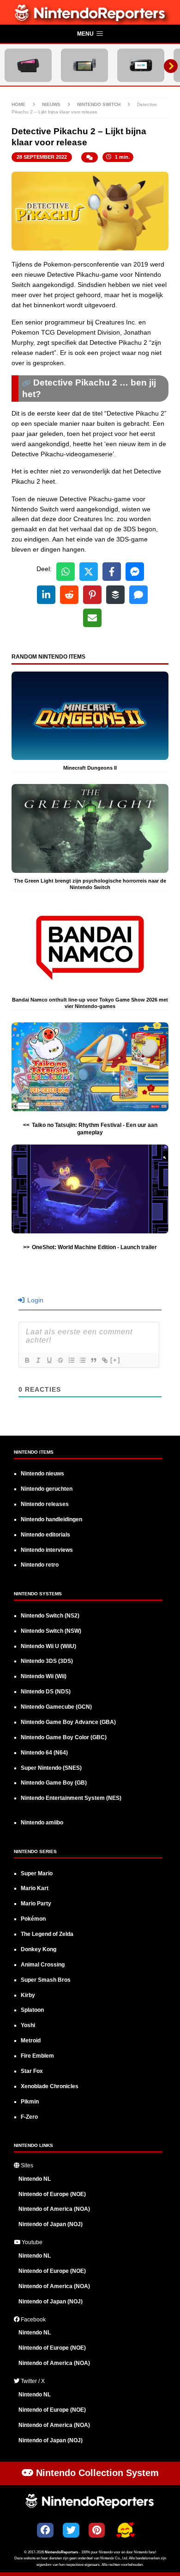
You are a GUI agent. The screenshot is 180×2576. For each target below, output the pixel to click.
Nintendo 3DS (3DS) (47, 1661)
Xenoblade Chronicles (50, 2086)
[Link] (104, 1360)
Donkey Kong (39, 1949)
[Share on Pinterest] (92, 595)
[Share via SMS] (138, 595)
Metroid (31, 2041)
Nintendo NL (35, 2179)
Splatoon (32, 2010)
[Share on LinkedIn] (46, 595)
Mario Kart (35, 1888)
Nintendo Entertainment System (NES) (71, 1798)
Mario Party (36, 1904)
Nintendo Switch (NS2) (50, 1616)
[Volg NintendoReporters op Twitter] (71, 2530)
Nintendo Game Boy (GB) (54, 1783)
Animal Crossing (43, 1965)
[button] (90, 34)
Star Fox (32, 2071)
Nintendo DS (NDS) (46, 1692)
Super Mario (37, 1873)
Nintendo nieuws (42, 1474)
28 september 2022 (42, 157)
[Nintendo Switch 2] (28, 65)
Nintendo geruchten (47, 1489)
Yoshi (28, 2025)
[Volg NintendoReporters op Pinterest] (97, 2530)
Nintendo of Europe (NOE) (52, 2194)
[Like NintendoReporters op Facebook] (45, 2530)
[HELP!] (125, 2531)
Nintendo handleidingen (51, 1519)
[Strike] (60, 1360)
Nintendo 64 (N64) (44, 1753)
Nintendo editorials (45, 1535)
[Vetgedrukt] (27, 1360)
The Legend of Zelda (47, 1934)
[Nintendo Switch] (84, 65)
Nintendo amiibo (42, 1823)
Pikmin (30, 2102)
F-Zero (29, 2117)
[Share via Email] (92, 618)
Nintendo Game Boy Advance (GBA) (68, 1722)
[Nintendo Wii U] (141, 65)
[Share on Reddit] (69, 595)
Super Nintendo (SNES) (51, 1768)
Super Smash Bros (46, 1980)
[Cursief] (38, 1360)
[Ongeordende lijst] (82, 1360)
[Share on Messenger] (135, 572)
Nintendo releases (45, 1504)
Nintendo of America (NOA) (54, 2209)
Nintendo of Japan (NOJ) (51, 2224)
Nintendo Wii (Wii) (44, 1676)
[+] (115, 1360)
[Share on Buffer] (115, 595)
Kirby (28, 1995)
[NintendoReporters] (90, 19)
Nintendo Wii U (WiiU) (48, 1646)
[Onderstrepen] (49, 1360)
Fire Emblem (37, 2056)
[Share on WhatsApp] (66, 572)
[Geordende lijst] (71, 1360)
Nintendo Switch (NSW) (51, 1631)
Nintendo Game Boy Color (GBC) (64, 1737)
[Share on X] (89, 572)
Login (34, 1300)
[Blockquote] (93, 1360)
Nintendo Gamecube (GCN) (56, 1707)
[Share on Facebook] (112, 572)
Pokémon (33, 1919)
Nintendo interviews (47, 1550)
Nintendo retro (40, 1565)
